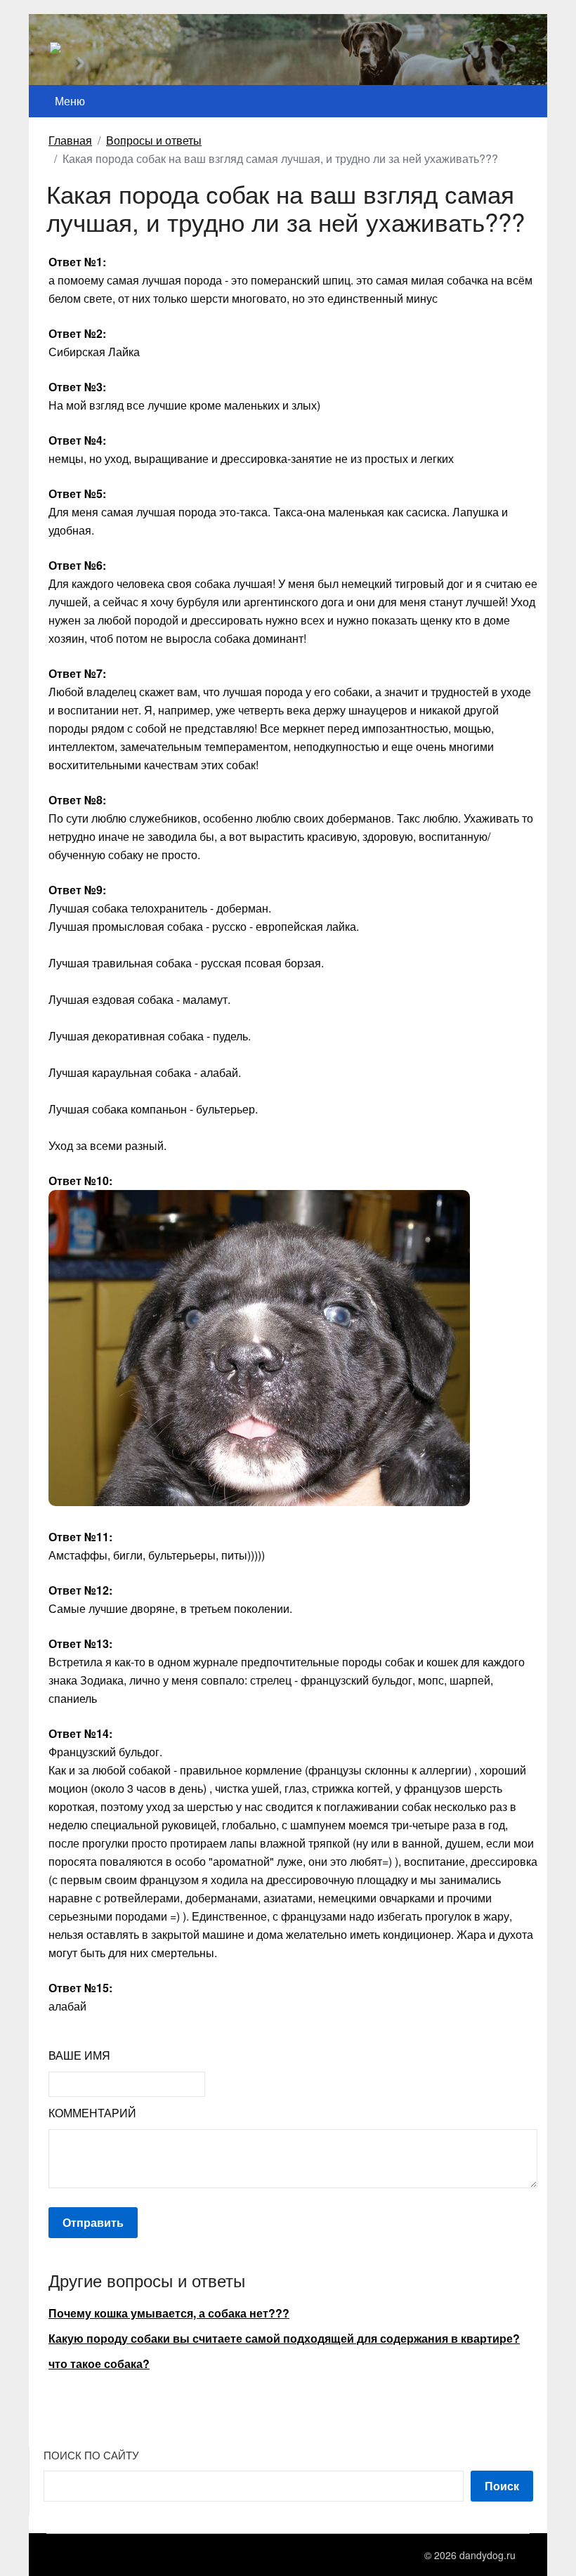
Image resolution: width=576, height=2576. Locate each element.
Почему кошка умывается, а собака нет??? (169, 2313)
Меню (70, 101)
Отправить (93, 2222)
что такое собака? (99, 2363)
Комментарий (92, 2113)
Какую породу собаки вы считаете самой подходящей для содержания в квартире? (284, 2338)
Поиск (502, 2486)
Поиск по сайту (91, 2455)
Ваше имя (79, 2055)
